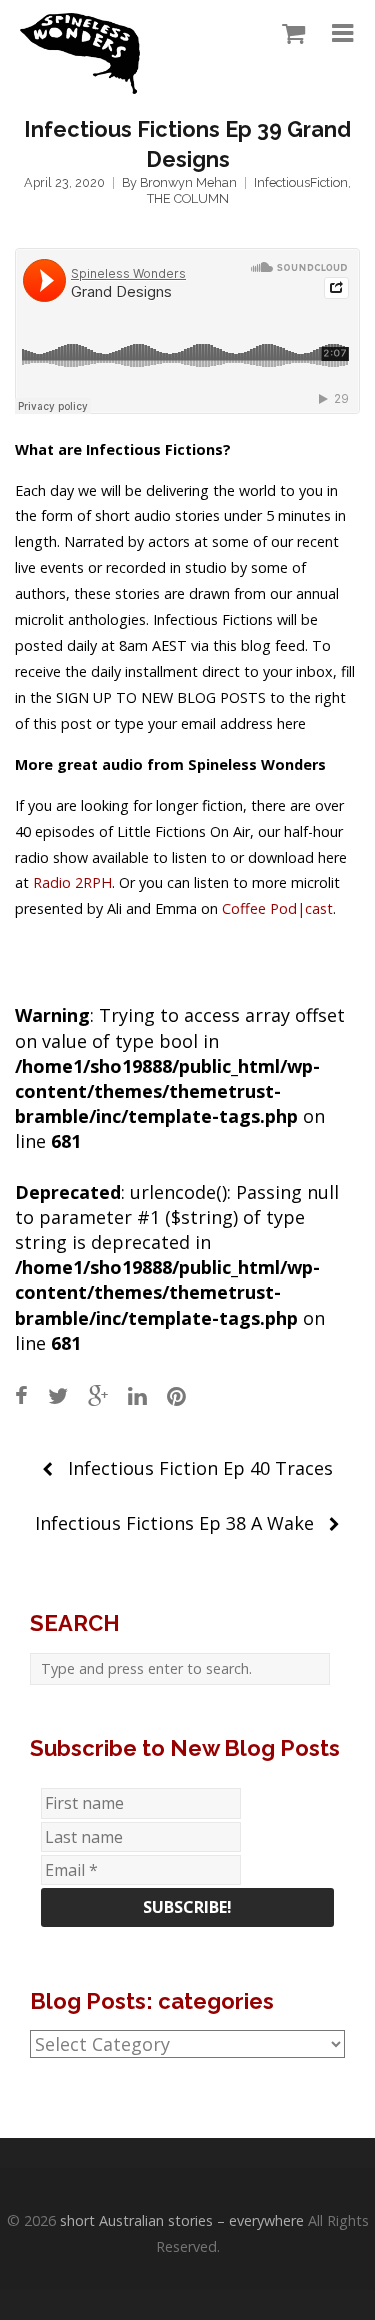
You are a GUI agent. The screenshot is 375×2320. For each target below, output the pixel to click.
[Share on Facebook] (21, 1395)
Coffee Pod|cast (277, 908)
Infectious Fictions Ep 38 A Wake (174, 1523)
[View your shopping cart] (288, 34)
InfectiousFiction (301, 182)
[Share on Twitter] (58, 1395)
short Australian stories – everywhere (182, 2220)
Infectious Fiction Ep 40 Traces (200, 1468)
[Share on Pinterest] (176, 1395)
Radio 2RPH (72, 882)
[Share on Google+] (98, 1395)
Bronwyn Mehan (188, 182)
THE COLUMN (188, 198)
